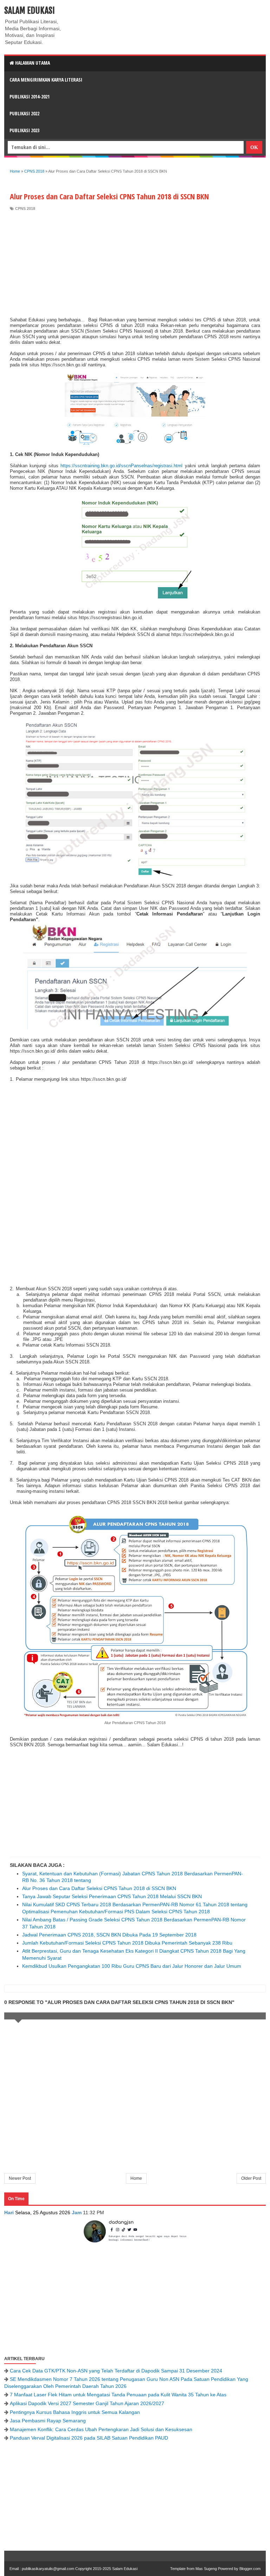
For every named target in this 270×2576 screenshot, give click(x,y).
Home (136, 2178)
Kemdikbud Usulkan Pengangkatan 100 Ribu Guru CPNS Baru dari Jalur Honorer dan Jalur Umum (132, 1966)
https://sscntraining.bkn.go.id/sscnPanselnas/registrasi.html (121, 466)
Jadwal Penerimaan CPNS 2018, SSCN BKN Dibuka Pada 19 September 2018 (109, 1935)
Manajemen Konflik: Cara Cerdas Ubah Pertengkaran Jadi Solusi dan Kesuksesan (101, 2429)
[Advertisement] (135, 264)
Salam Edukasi (30, 11)
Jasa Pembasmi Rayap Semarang (48, 2421)
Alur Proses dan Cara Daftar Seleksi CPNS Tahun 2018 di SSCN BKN (99, 1888)
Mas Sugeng (206, 2569)
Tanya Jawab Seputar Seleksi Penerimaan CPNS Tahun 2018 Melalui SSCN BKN (112, 1896)
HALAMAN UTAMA (32, 63)
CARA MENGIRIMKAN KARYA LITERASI (46, 80)
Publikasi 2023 (24, 130)
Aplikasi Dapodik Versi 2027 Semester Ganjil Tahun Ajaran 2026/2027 (87, 2403)
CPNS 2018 (25, 208)
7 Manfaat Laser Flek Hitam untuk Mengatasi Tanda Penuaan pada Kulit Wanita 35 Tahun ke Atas (118, 2395)
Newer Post (20, 2178)
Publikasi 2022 (24, 113)
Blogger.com (250, 2569)
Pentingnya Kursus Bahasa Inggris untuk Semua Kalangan (75, 2412)
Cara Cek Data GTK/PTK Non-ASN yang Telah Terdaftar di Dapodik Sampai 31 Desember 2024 (116, 2371)
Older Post (251, 2178)
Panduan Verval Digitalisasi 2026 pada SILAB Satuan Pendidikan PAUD (89, 2438)
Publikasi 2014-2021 (30, 97)
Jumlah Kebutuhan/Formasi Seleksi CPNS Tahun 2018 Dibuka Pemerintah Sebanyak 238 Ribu (127, 1943)
